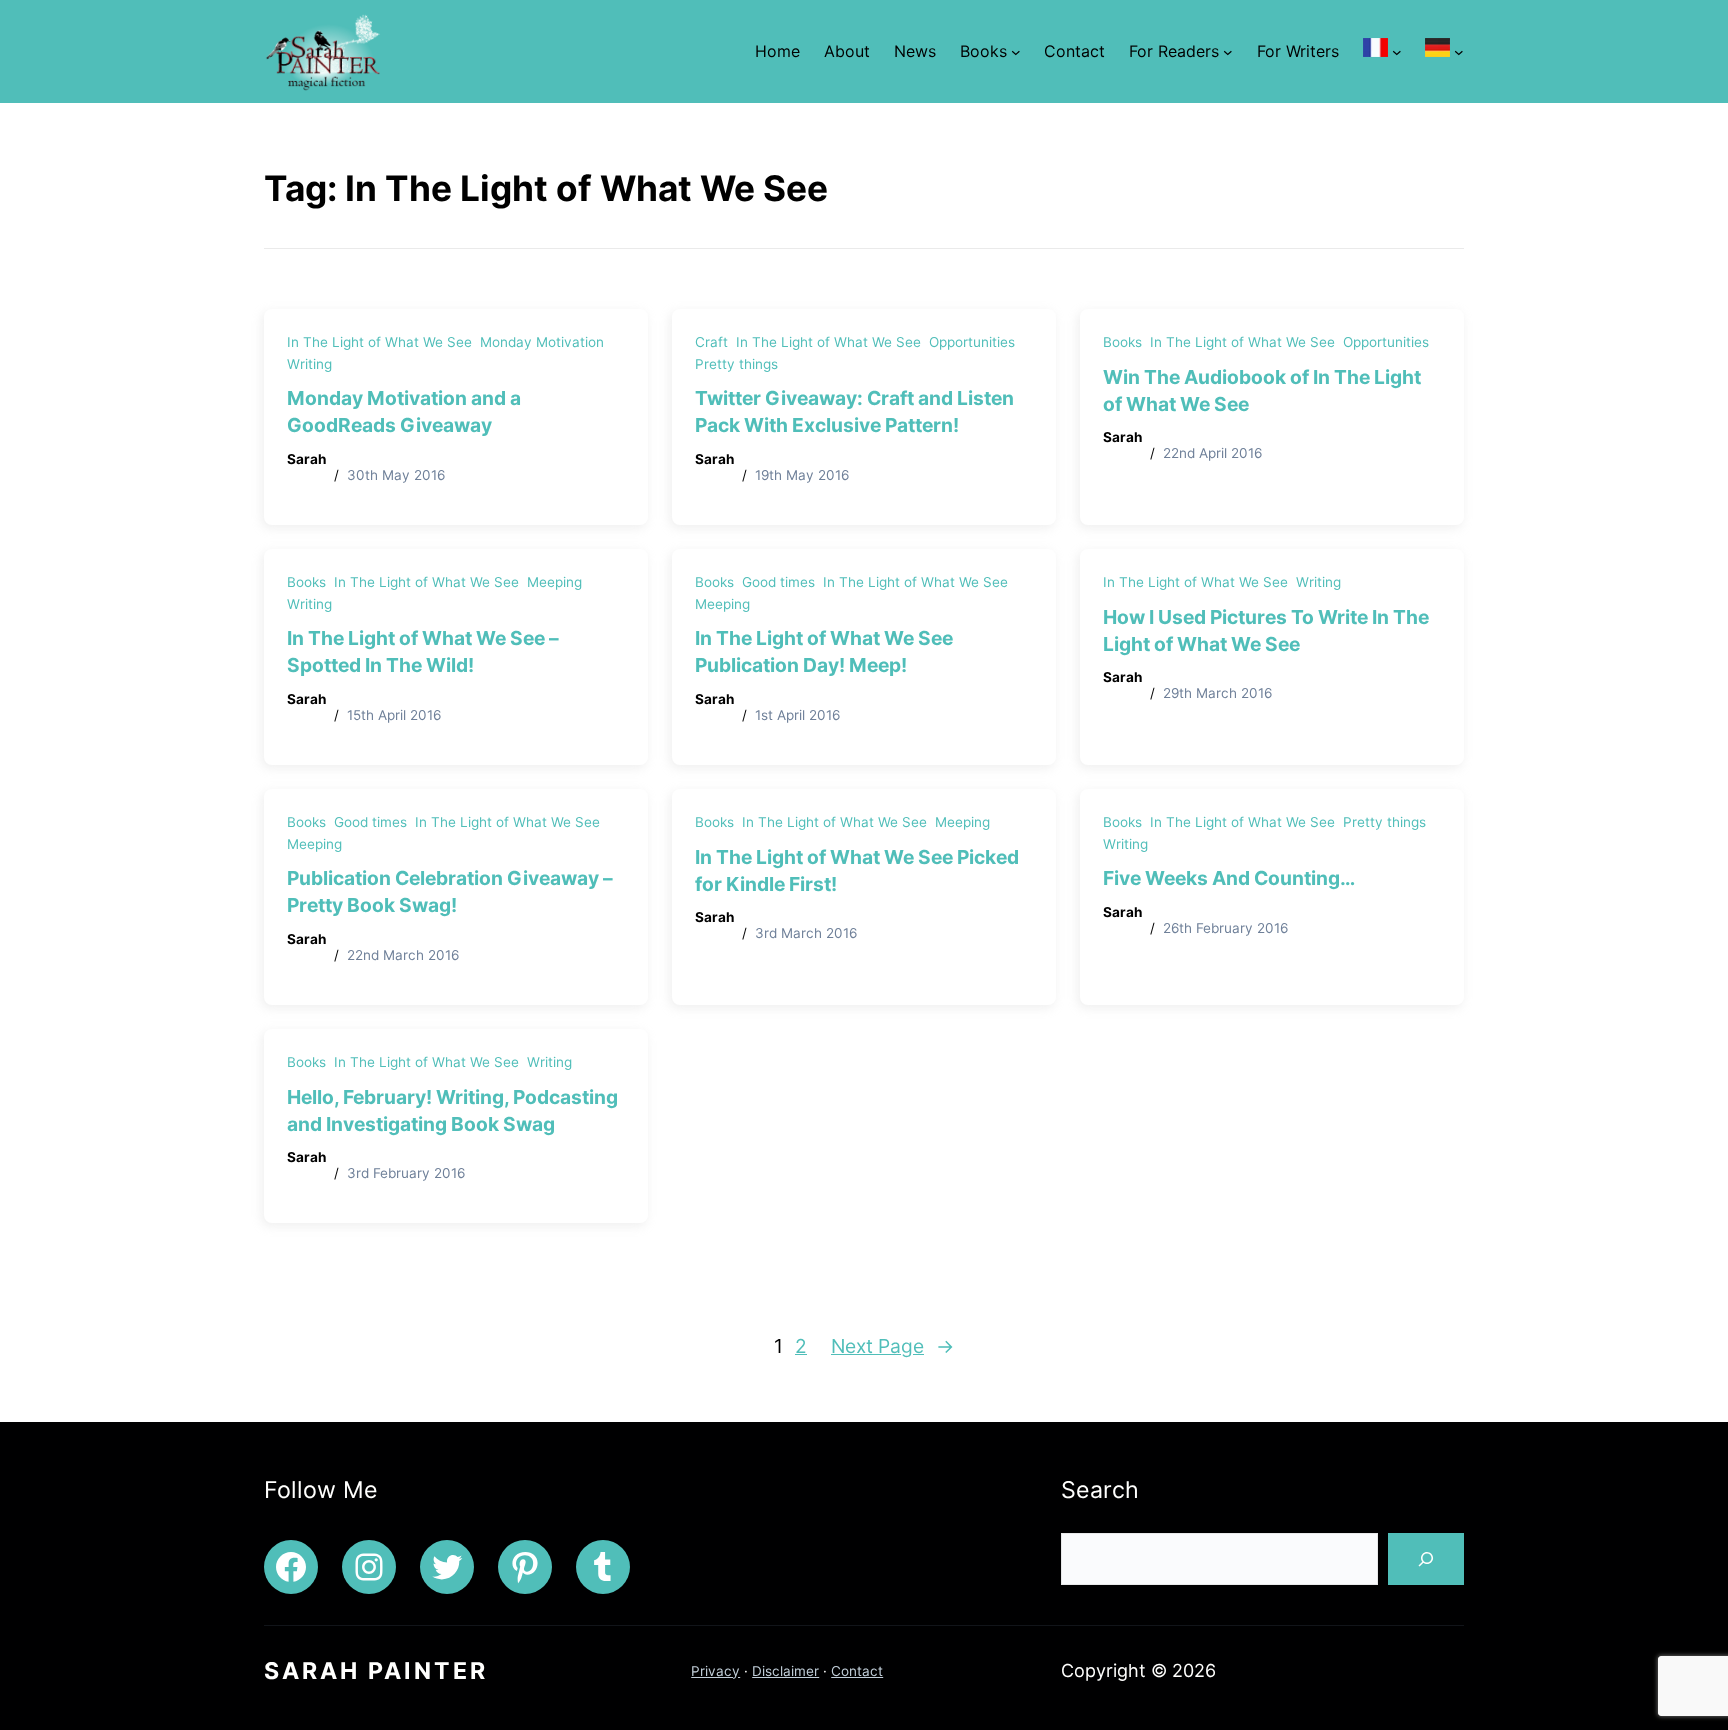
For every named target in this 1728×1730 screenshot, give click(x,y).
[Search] (1426, 1559)
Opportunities (972, 342)
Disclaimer (785, 1671)
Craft (711, 342)
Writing (309, 364)
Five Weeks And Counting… (1229, 878)
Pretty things (736, 364)
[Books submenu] (1016, 52)
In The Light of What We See (379, 342)
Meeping (554, 582)
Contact (857, 1671)
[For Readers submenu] (1228, 52)
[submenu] (1397, 52)
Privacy (715, 1671)
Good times (778, 582)
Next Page (892, 1346)
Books (1122, 342)
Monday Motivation (542, 342)
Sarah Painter (376, 1671)
